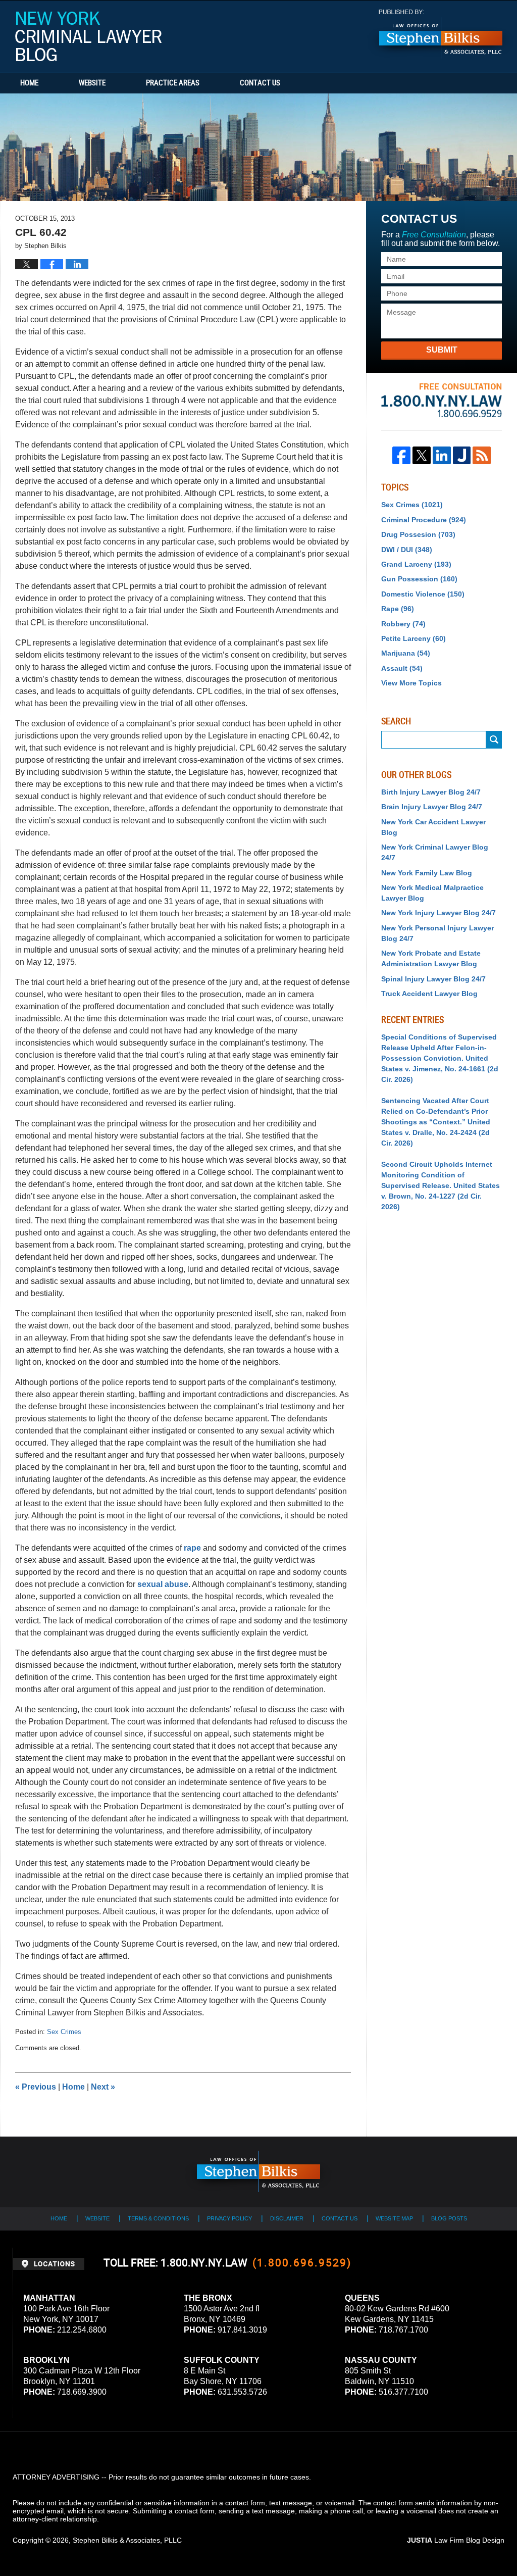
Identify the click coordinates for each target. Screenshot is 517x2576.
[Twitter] (422, 456)
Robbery (403, 624)
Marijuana (406, 653)
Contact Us (260, 83)
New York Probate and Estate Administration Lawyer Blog (431, 958)
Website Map (394, 2218)
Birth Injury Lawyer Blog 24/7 (431, 792)
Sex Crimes (64, 2032)
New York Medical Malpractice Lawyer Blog (432, 893)
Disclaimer (287, 2218)
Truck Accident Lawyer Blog (429, 994)
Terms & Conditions (158, 2218)
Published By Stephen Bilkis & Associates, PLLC (441, 34)
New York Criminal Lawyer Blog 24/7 (435, 852)
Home (29, 83)
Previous (36, 2087)
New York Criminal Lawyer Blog (88, 36)
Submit (442, 350)
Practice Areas (173, 83)
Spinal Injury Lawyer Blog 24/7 (433, 979)
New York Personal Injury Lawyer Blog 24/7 (437, 933)
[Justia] (462, 456)
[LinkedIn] (442, 456)
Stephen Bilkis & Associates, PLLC (127, 2540)
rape (193, 1548)
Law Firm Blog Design (456, 2540)
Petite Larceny (413, 638)
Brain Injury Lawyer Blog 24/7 (432, 807)
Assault (402, 668)
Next (103, 2087)
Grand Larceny (416, 564)
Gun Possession (419, 579)
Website (92, 83)
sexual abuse (163, 1584)
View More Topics (411, 683)
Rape (398, 609)
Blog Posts (449, 2218)
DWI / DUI (407, 550)
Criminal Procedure (424, 520)
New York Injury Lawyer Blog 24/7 (438, 913)
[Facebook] (401, 456)
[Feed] (482, 456)
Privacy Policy (229, 2218)
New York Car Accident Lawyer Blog (433, 827)
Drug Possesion (418, 534)
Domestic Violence (423, 594)
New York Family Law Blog (427, 873)
